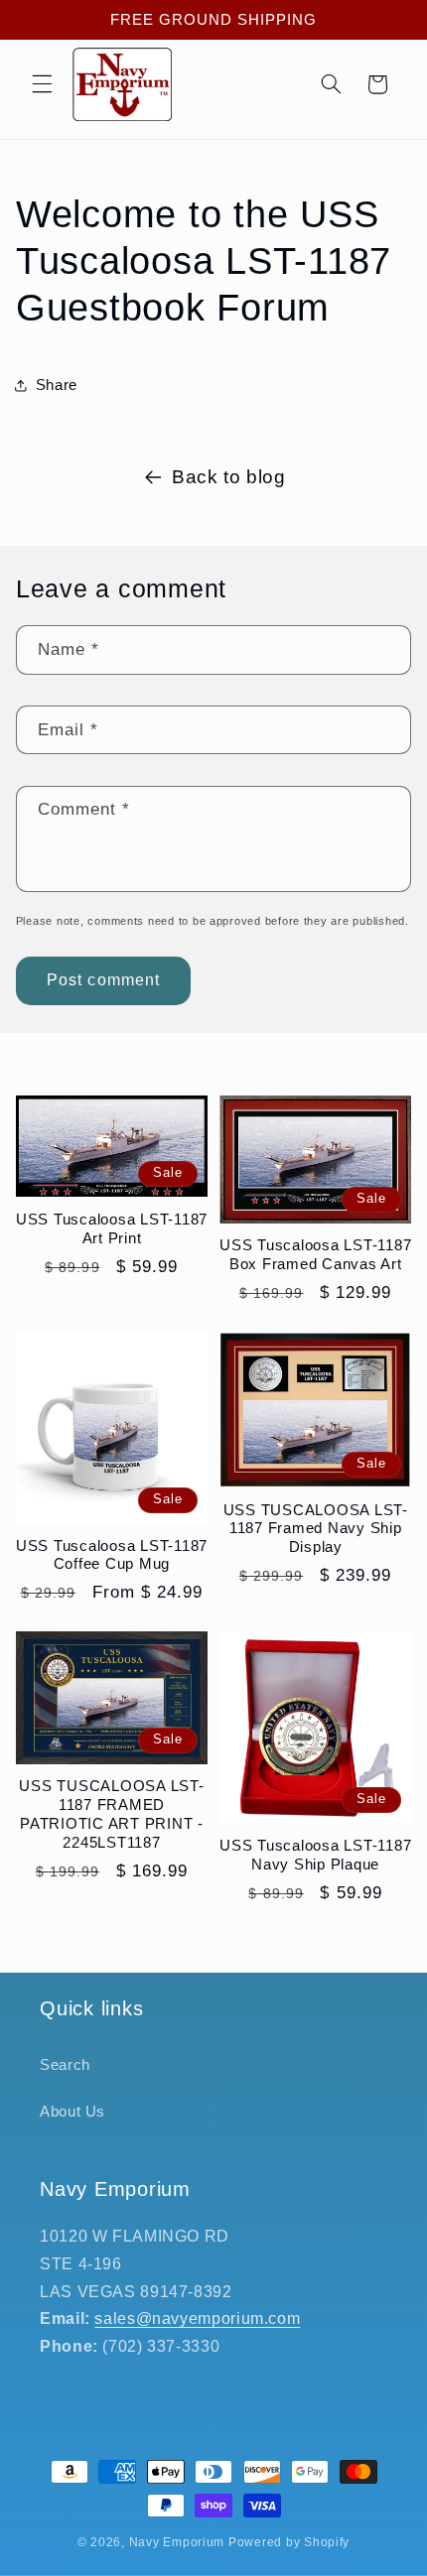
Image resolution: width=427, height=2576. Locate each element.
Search (65, 2065)
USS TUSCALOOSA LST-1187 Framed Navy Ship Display (316, 1529)
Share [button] (57, 385)
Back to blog (229, 477)
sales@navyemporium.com (197, 2318)
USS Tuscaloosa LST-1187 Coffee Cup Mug (112, 1555)
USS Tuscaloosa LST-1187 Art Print (112, 1228)
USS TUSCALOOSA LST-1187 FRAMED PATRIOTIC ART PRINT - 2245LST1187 (111, 1813)
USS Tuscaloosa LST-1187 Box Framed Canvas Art (315, 1254)
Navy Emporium (177, 2542)
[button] (42, 84)
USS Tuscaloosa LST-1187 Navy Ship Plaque (315, 1855)
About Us (72, 2112)
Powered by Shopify (289, 2542)
